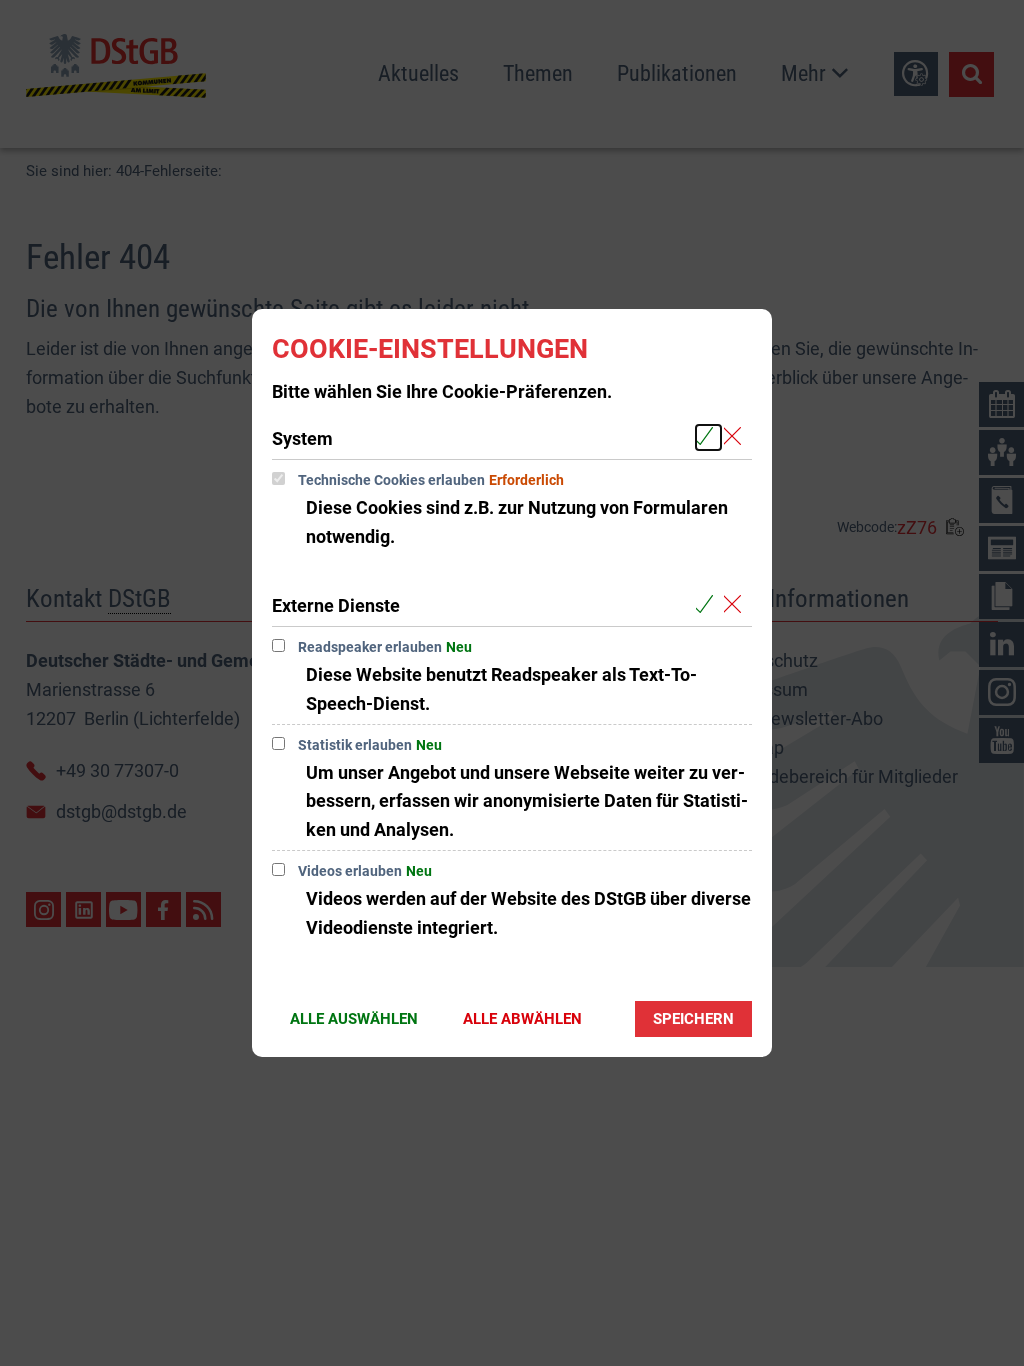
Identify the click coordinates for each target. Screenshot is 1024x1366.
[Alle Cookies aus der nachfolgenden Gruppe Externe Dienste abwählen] (736, 604)
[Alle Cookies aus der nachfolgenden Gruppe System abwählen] (736, 437)
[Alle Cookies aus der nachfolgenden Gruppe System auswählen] (708, 437)
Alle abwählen (522, 1019)
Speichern (693, 1019)
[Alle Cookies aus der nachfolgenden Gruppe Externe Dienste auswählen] (708, 604)
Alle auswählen (354, 1019)
